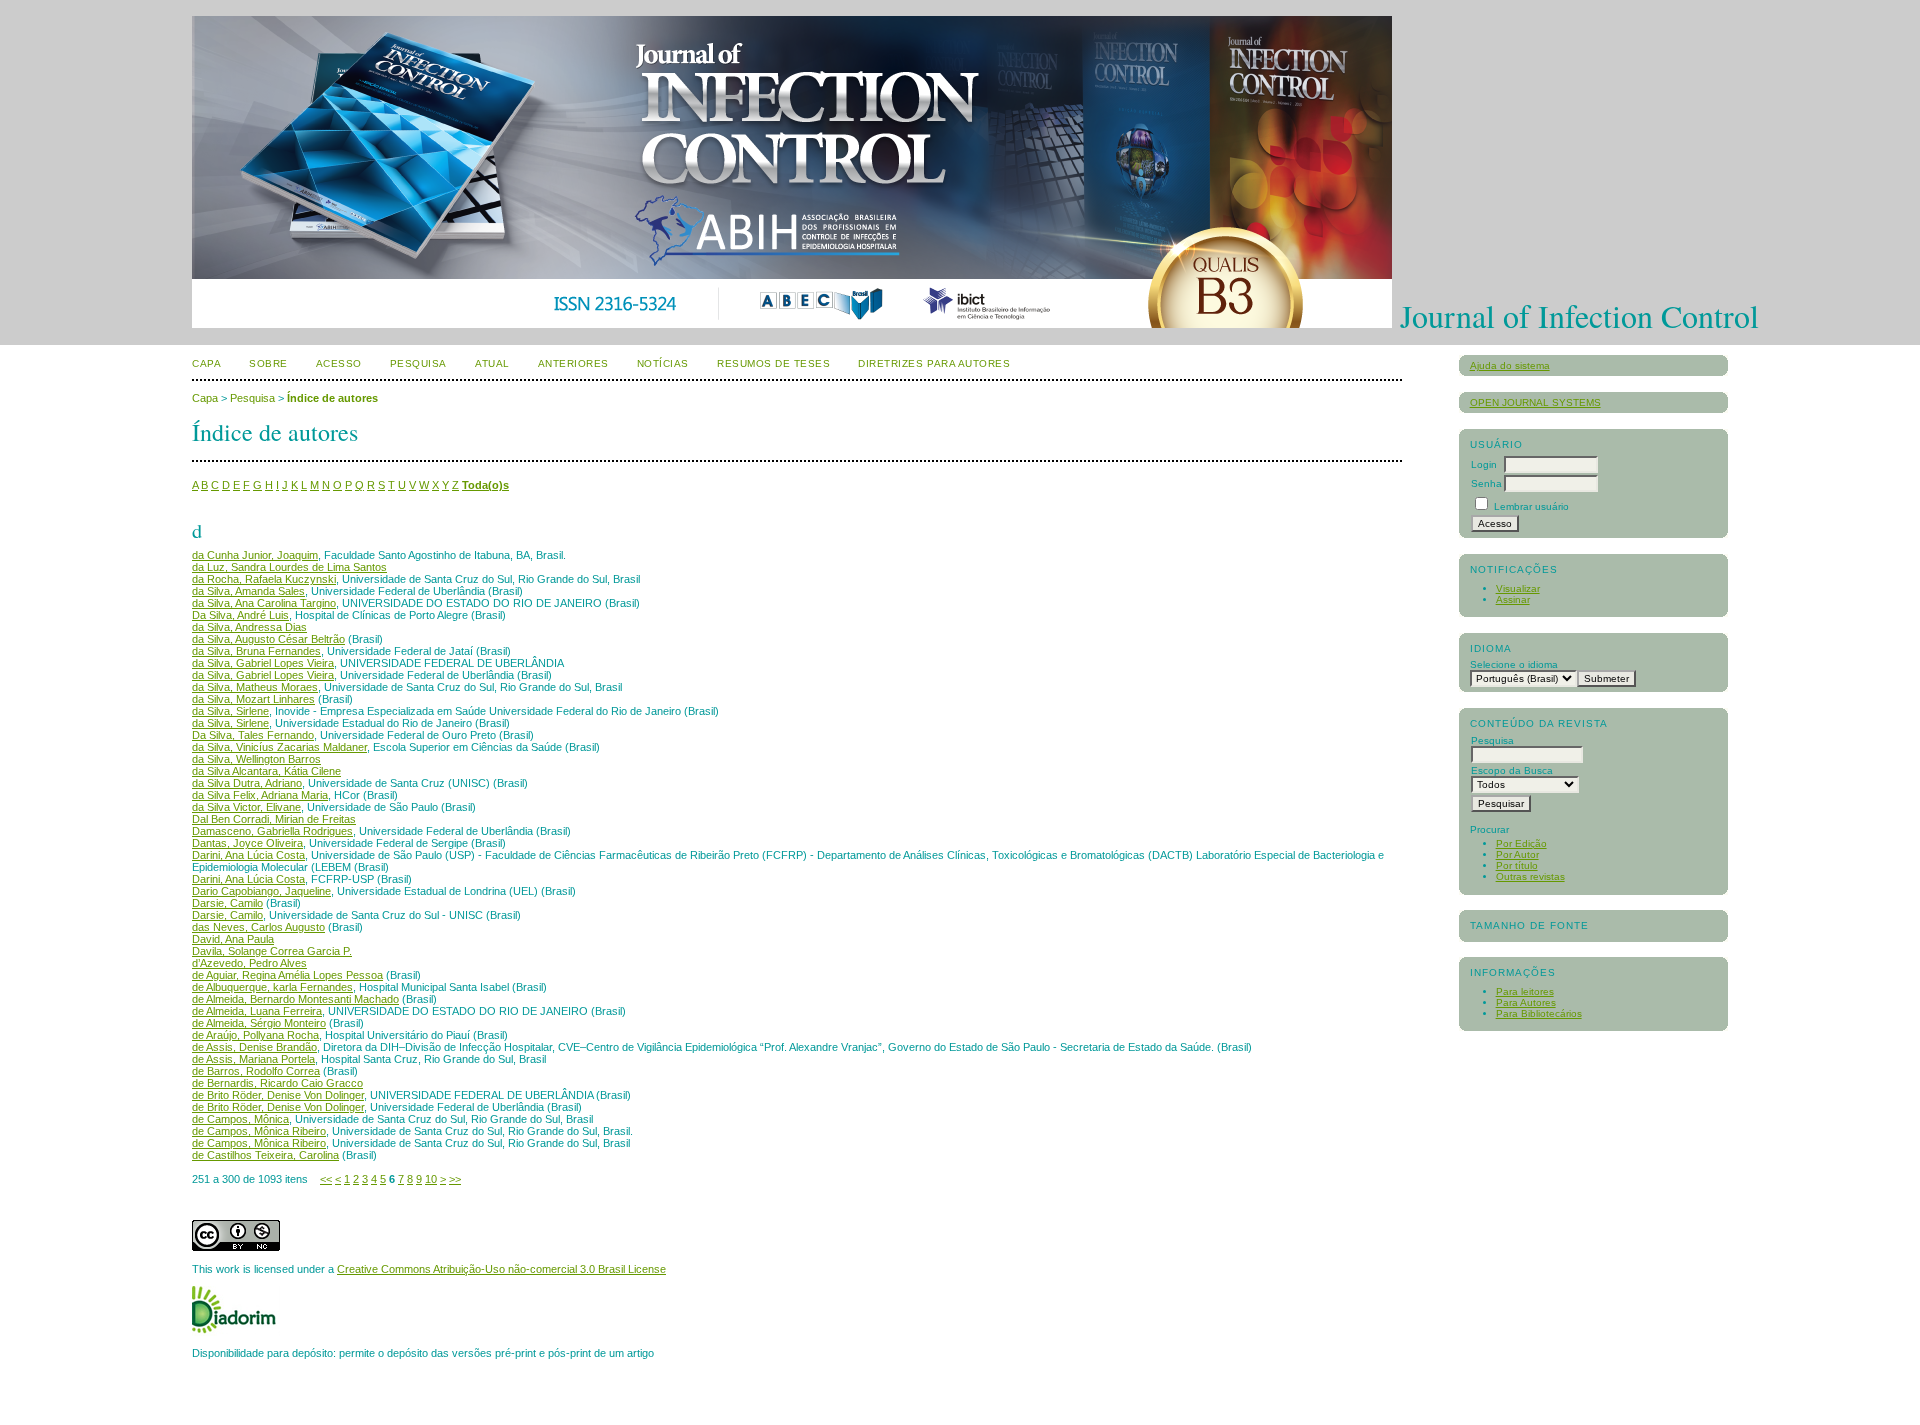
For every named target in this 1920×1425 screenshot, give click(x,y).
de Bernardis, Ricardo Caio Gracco (277, 1083)
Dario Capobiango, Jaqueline (261, 891)
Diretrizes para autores (934, 363)
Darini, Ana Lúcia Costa (248, 855)
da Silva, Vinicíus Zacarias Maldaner (279, 747)
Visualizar (1518, 588)
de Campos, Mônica (240, 1119)
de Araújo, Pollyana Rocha (255, 1035)
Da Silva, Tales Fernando (253, 735)
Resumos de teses (773, 363)
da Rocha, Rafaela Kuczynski (264, 579)
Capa (206, 363)
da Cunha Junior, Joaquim (255, 555)
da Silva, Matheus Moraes (255, 687)
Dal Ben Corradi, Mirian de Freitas (274, 819)
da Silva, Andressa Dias (249, 627)
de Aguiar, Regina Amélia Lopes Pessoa (287, 975)
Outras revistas (1530, 876)
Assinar (1513, 599)
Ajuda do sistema (1510, 365)
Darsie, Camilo (227, 903)
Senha (1486, 483)
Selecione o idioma (1514, 664)
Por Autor (1517, 854)
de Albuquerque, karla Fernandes (272, 987)
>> (455, 1179)
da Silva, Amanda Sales (248, 591)
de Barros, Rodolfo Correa (256, 1071)
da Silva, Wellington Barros (256, 759)
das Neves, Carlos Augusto (258, 927)
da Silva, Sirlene (230, 711)
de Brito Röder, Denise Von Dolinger (278, 1095)
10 (431, 1179)
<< (326, 1179)
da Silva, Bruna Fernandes (256, 651)
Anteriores (573, 363)
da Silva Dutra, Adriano (247, 783)
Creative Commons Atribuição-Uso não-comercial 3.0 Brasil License (501, 1269)
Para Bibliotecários (1539, 1013)
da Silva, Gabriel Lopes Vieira (263, 663)
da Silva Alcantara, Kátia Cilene (266, 771)
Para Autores (1526, 1002)
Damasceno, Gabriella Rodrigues (272, 831)
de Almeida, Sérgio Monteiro (259, 1023)
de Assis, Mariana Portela (253, 1059)
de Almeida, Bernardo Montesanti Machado (295, 999)
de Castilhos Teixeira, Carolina (265, 1155)
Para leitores (1525, 991)
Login (1484, 464)
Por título (1517, 865)
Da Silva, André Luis (240, 615)
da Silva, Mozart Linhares (253, 699)
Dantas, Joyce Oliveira (247, 843)
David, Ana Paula (233, 939)
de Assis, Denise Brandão (254, 1047)
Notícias (663, 363)
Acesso (339, 363)
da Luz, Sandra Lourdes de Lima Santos (289, 567)
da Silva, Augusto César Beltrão (268, 639)
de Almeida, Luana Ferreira (257, 1011)
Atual (492, 363)
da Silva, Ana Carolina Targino (264, 603)
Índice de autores (332, 398)
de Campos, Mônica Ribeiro (259, 1131)
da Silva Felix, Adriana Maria (260, 795)
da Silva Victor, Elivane (246, 807)
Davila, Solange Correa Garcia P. (272, 951)
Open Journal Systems (1535, 402)
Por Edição (1521, 843)
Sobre (268, 363)
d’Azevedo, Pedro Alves (249, 963)
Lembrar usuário (1531, 506)
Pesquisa (418, 363)
